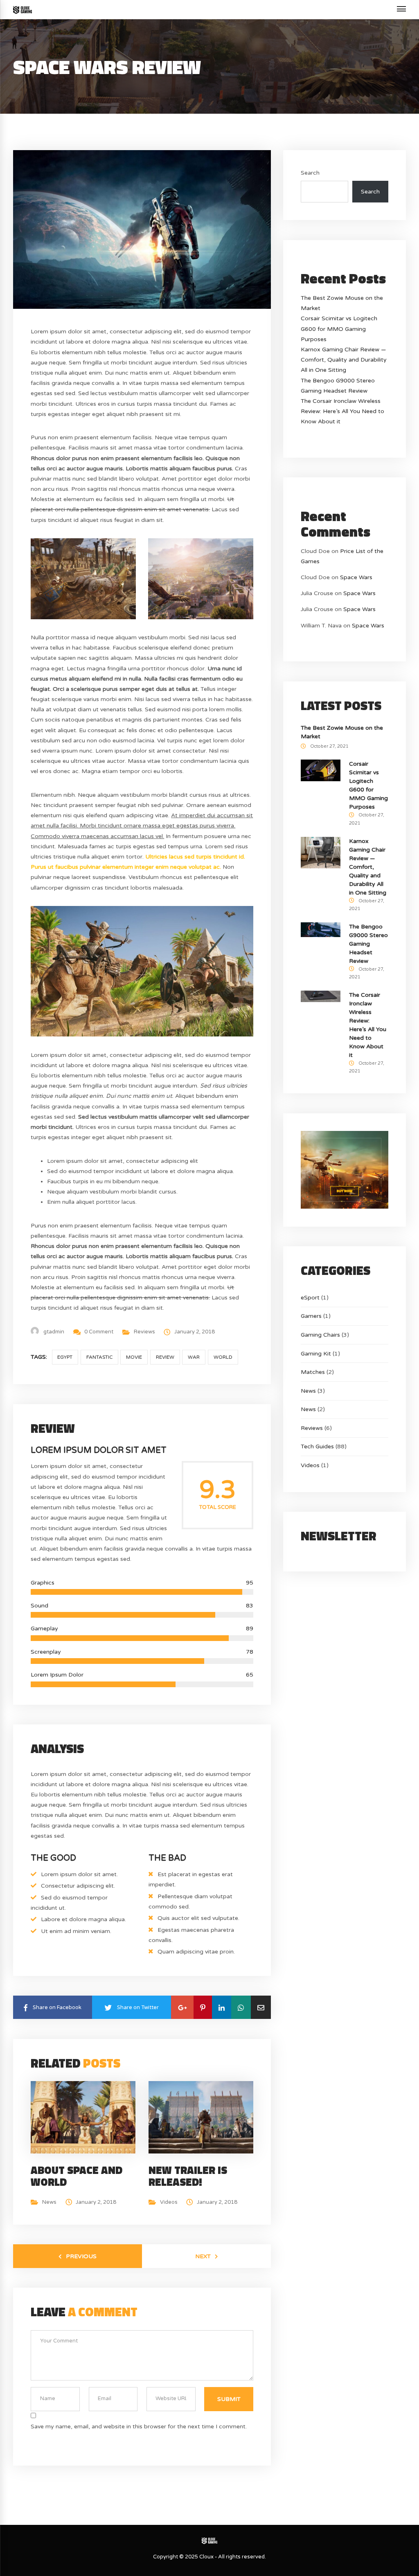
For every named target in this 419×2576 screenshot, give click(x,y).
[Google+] (182, 2007)
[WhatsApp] (241, 2007)
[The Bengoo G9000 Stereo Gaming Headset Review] (321, 929)
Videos (169, 2202)
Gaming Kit (316, 1354)
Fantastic (99, 1357)
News (49, 2202)
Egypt (65, 1357)
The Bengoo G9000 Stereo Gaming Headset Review (368, 944)
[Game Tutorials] (23, 10)
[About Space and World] (86, 2117)
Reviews (144, 1332)
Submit (229, 2399)
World (223, 1357)
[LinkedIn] (222, 2007)
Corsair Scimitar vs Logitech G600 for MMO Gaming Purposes (339, 329)
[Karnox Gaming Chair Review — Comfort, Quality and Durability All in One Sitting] (321, 852)
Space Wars (356, 577)
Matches (313, 1372)
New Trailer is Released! (188, 2176)
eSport (310, 1298)
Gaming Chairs (320, 1335)
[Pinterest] (203, 2007)
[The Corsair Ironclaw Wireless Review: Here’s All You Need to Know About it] (321, 996)
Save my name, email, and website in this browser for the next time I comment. (139, 2427)
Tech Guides (317, 1446)
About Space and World (77, 2176)
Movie (134, 1357)
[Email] (261, 2007)
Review (165, 1357)
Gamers (311, 1316)
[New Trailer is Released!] (203, 2117)
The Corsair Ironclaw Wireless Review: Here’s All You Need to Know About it (342, 411)
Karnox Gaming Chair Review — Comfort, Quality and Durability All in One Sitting (344, 360)
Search (310, 173)
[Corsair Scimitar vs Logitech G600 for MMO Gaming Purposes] (321, 770)
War (194, 1357)
